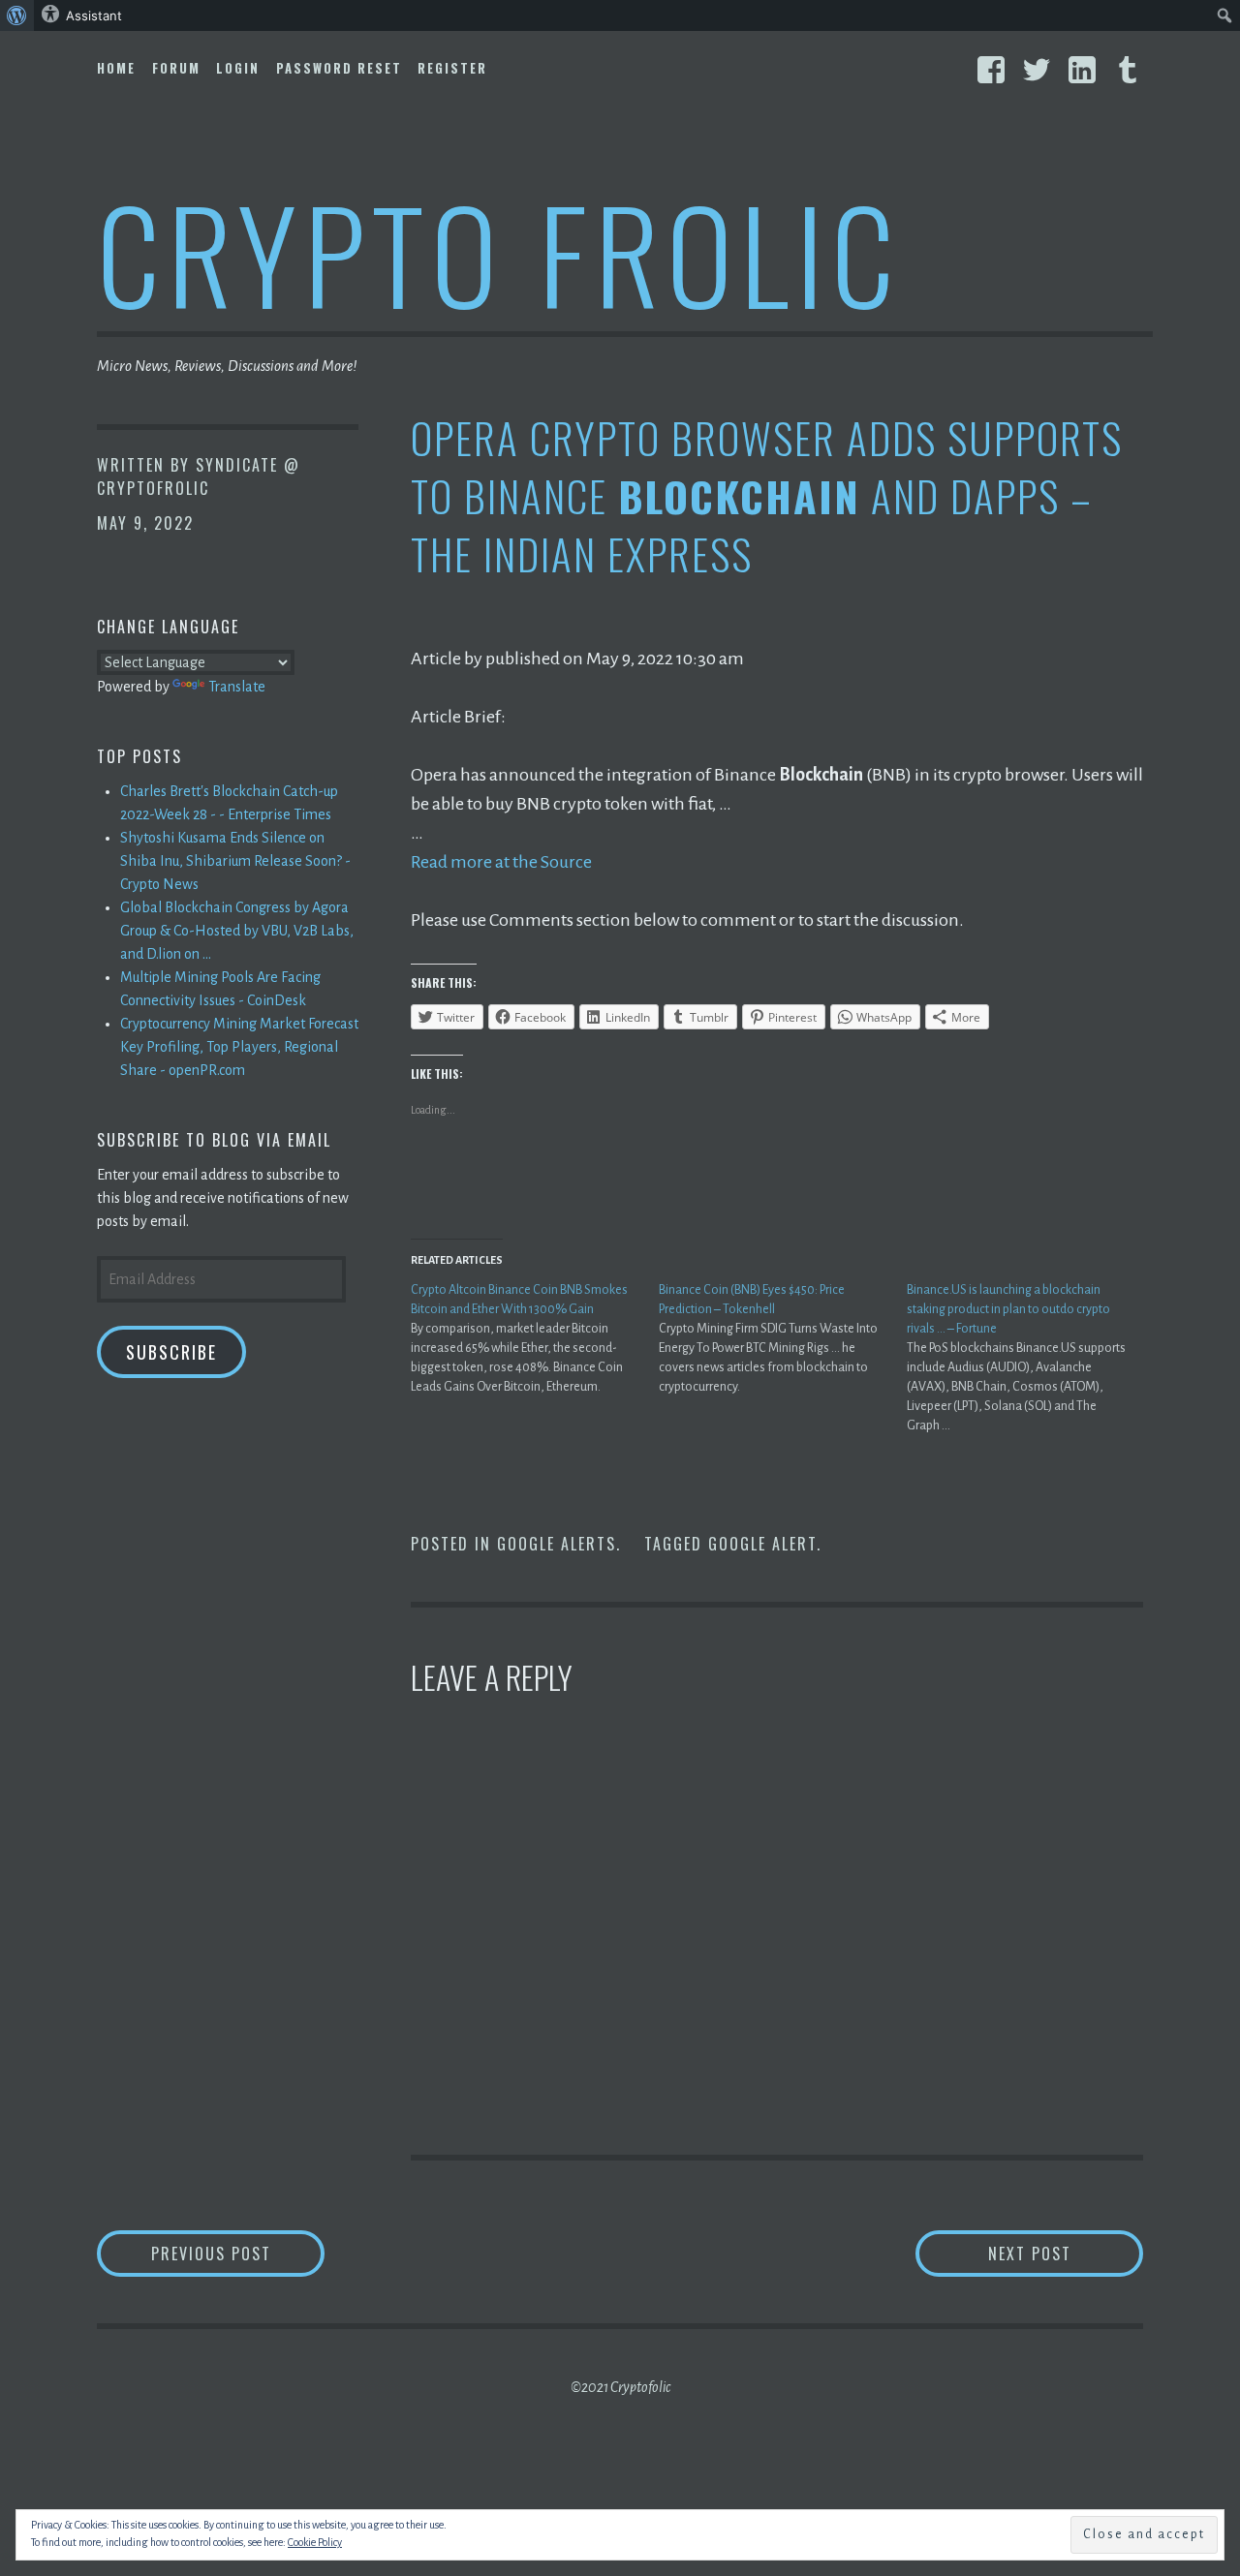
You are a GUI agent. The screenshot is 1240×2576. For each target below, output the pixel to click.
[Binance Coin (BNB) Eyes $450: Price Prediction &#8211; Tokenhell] (783, 1338)
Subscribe (171, 1352)
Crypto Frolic (499, 252)
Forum (176, 68)
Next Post (1066, 2253)
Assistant (94, 15)
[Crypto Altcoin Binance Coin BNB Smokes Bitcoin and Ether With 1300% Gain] (535, 1338)
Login (238, 68)
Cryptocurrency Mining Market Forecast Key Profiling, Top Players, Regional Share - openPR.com (239, 1047)
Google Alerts (557, 1544)
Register (452, 68)
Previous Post (238, 2253)
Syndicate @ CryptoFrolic (199, 476)
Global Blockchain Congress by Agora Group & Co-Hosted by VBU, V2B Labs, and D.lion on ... (237, 931)
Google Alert (762, 1544)
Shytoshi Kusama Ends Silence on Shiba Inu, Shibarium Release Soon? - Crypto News (235, 861)
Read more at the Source (501, 862)
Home (116, 68)
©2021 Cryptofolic (620, 2387)
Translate (237, 687)
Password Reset (339, 68)
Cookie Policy (315, 2542)
